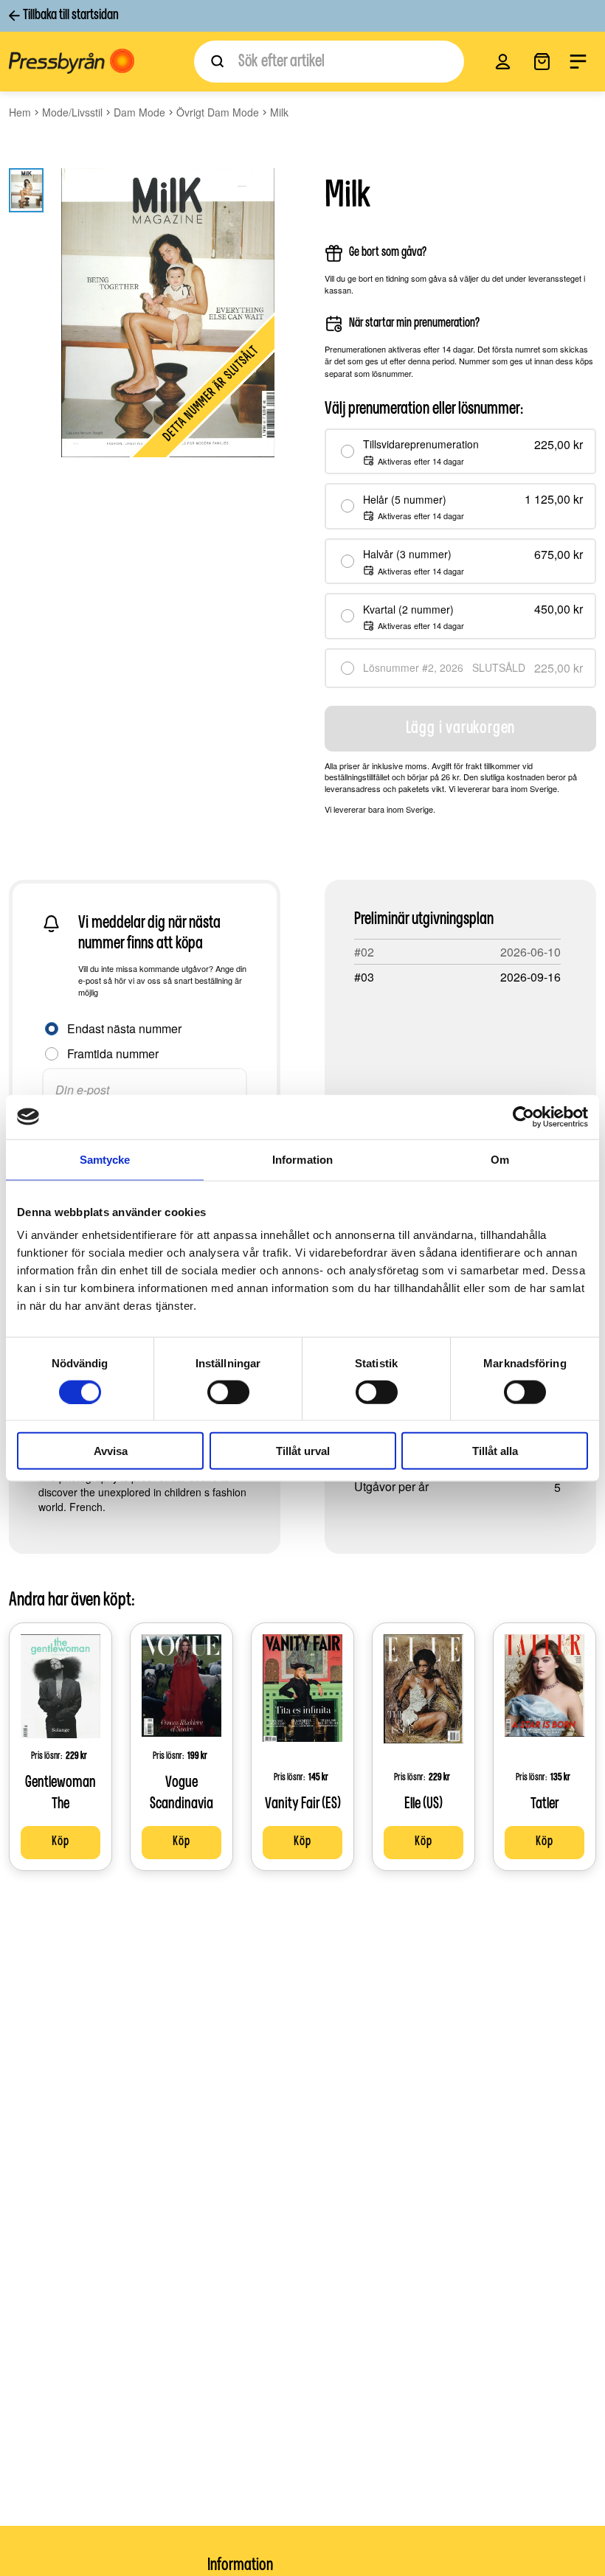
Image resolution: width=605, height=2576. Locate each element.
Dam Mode (139, 112)
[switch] (228, 1392)
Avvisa (111, 1451)
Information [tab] (302, 1159)
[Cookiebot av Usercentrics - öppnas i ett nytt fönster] (523, 1117)
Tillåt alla (495, 1451)
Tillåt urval (303, 1451)
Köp (60, 1842)
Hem (20, 112)
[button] (503, 62)
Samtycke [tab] (105, 1159)
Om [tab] (500, 1159)
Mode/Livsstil (72, 112)
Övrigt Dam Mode (218, 112)
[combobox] (329, 62)
